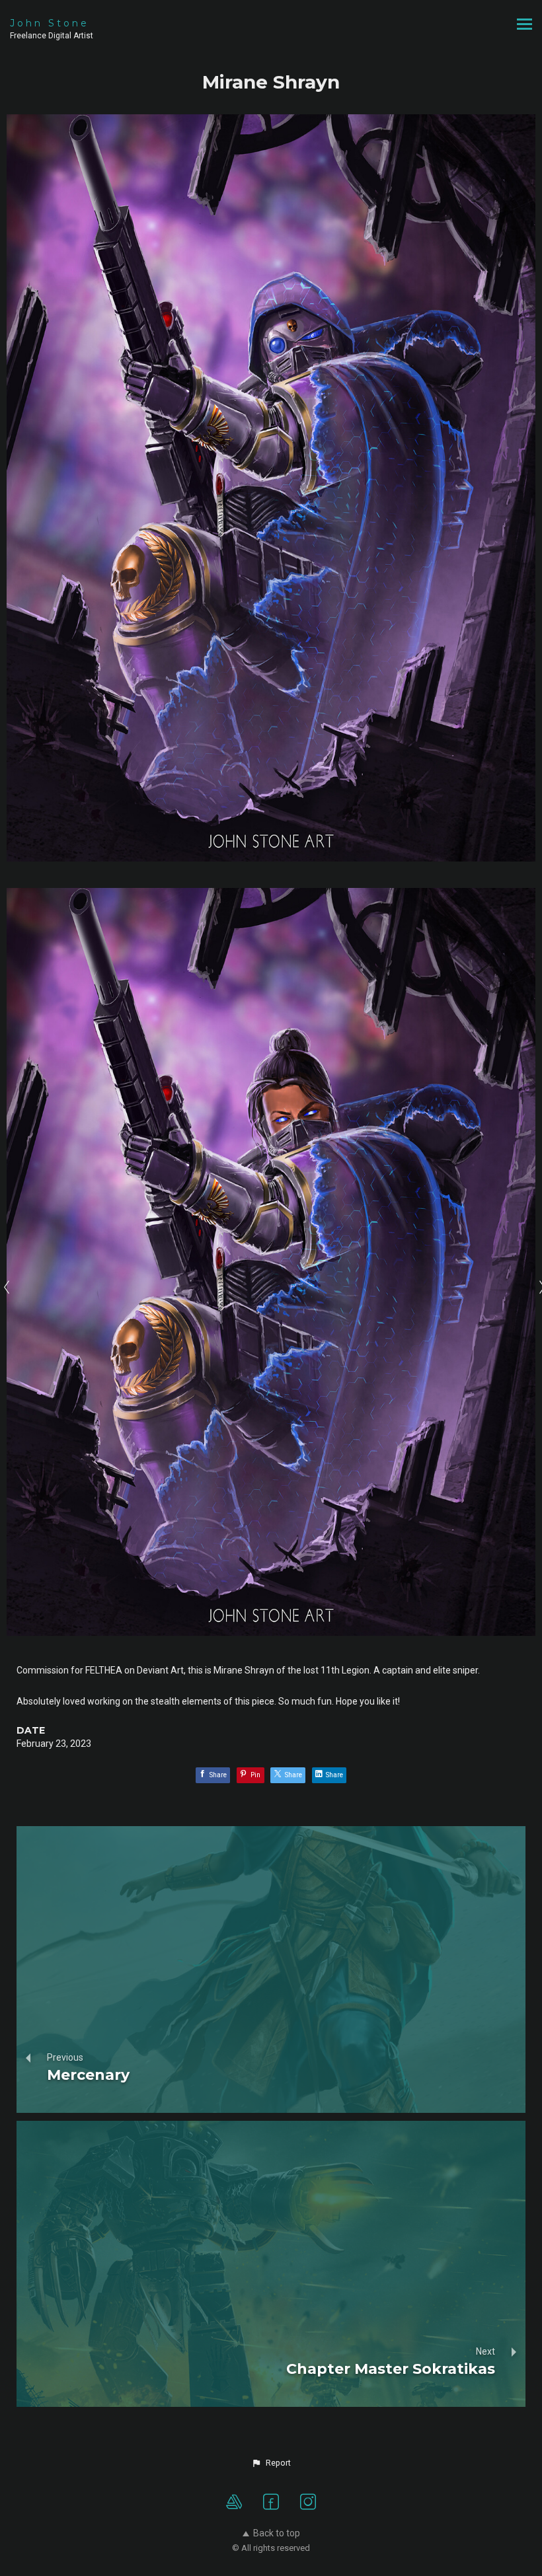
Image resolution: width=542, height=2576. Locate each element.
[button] (271, 2463)
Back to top (277, 2533)
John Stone (50, 23)
